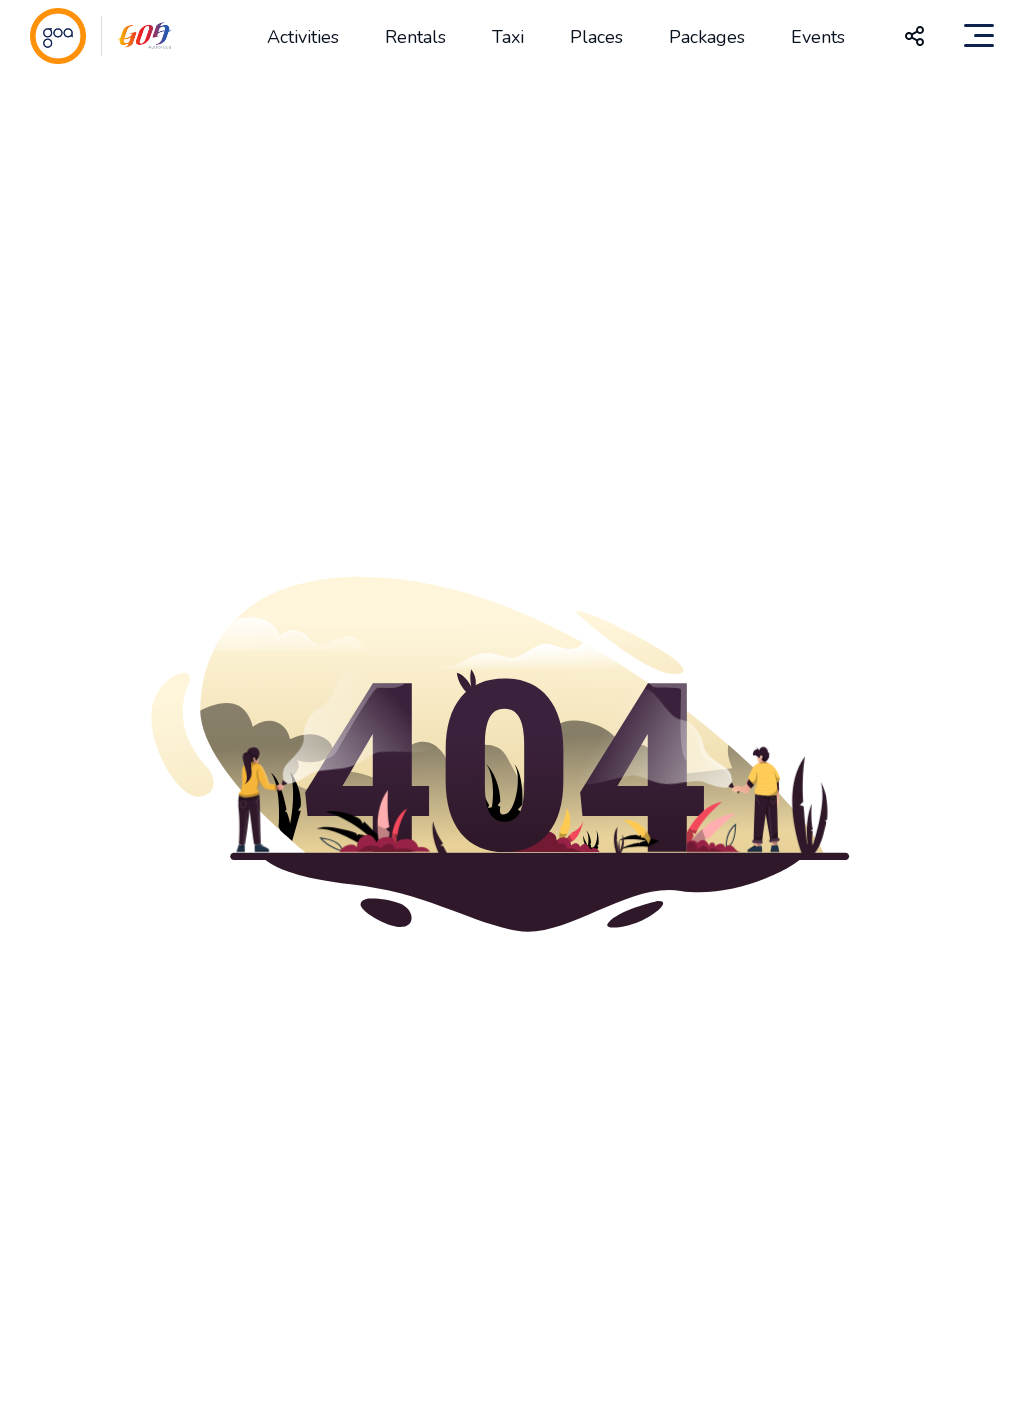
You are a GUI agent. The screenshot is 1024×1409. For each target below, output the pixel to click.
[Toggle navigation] (979, 36)
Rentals (415, 37)
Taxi (508, 37)
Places (596, 37)
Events (818, 37)
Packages (707, 37)
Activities (303, 37)
